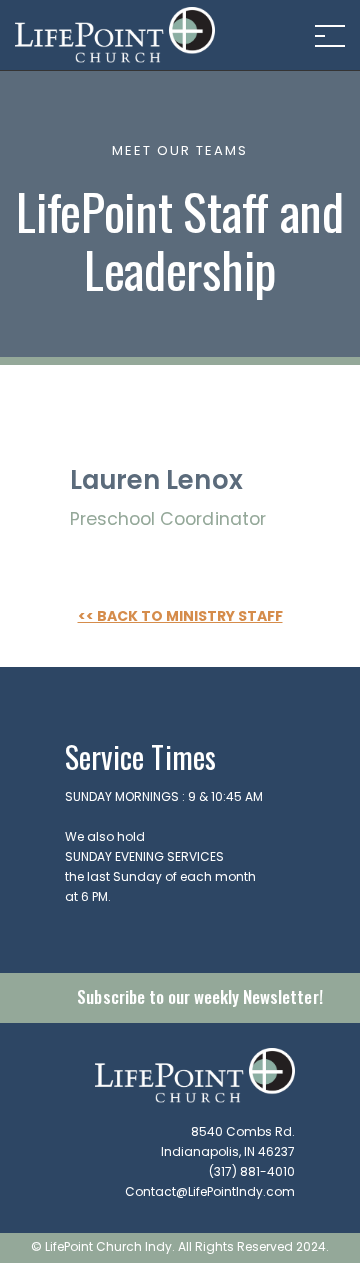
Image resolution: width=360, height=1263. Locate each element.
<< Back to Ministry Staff (180, 617)
